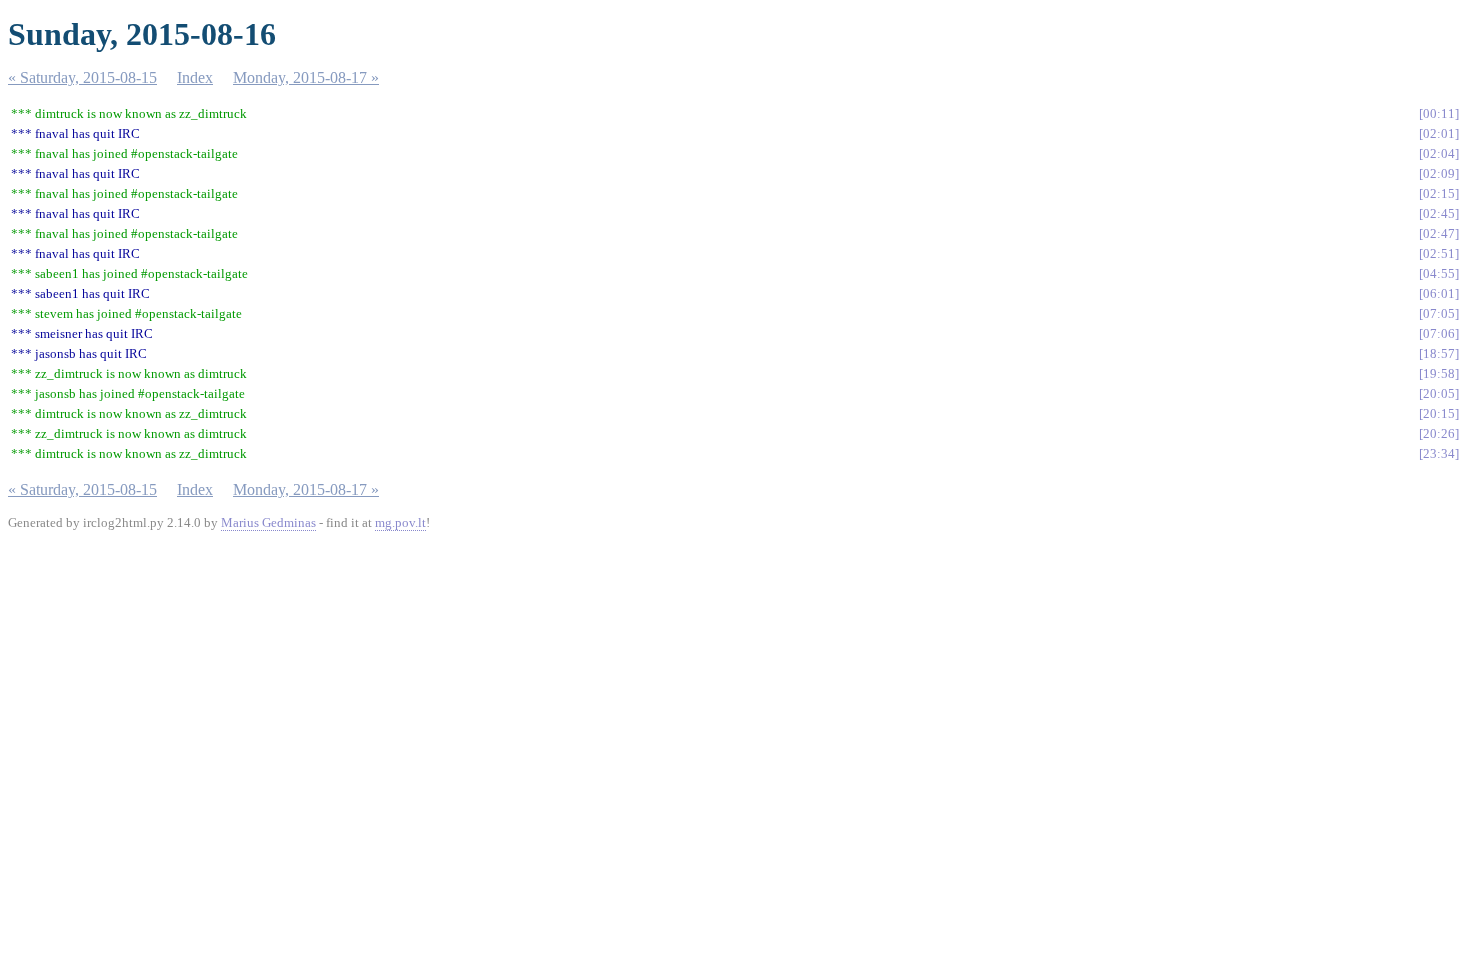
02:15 (1439, 193)
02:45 (1439, 213)
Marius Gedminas (268, 522)
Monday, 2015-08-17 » (306, 77)
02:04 (1439, 153)
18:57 (1439, 353)
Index (195, 77)
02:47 (1439, 233)
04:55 (1439, 273)
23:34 (1439, 453)
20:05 (1439, 393)
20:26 (1439, 433)
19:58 (1439, 373)
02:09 (1439, 173)
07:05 (1439, 313)
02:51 (1439, 253)
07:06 (1439, 333)
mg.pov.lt (400, 522)
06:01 (1439, 293)
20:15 (1439, 413)
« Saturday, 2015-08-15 (82, 77)
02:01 (1439, 133)
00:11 (1439, 113)
